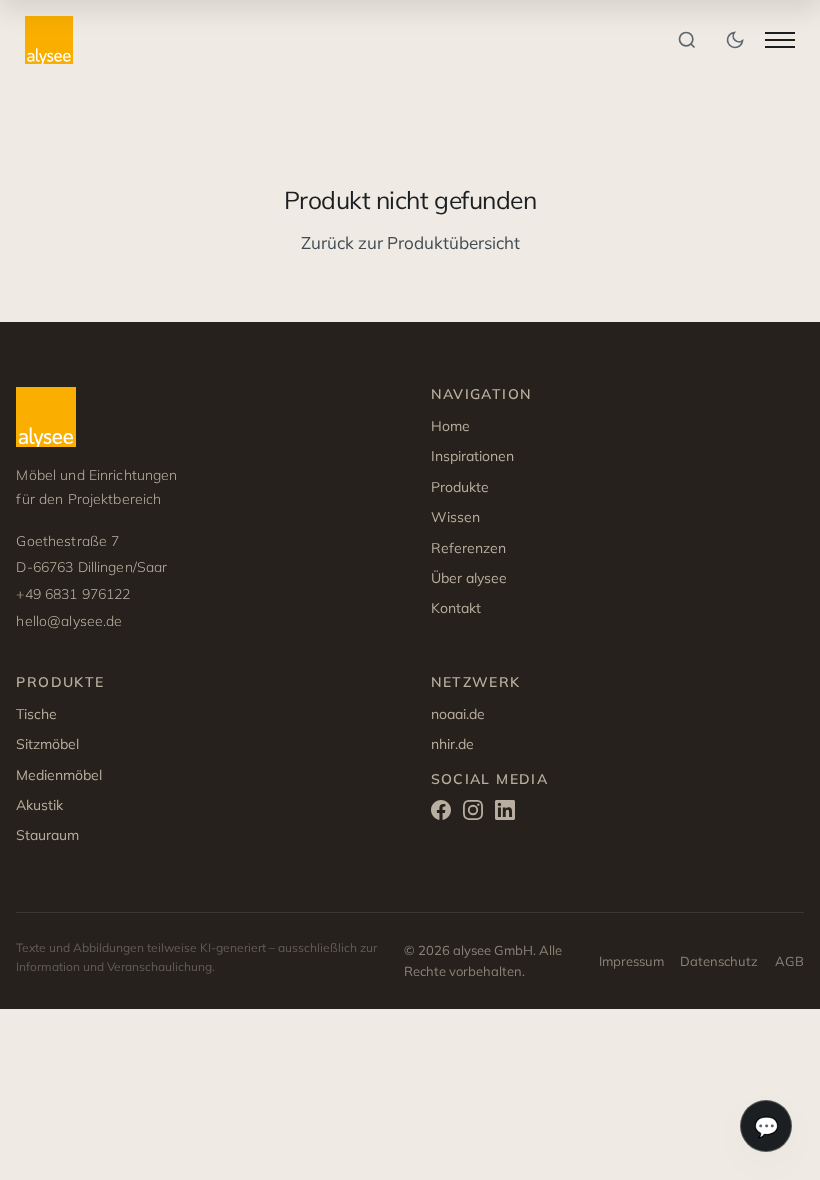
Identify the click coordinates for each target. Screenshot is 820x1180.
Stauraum (47, 835)
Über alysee (469, 578)
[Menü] (780, 40)
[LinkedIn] (505, 813)
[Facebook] (441, 813)
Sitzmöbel (47, 744)
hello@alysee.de (69, 621)
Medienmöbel (59, 775)
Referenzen (468, 548)
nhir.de (452, 744)
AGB (789, 961)
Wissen (455, 517)
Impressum (631, 961)
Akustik (39, 805)
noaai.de (458, 714)
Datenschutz (719, 961)
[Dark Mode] (735, 40)
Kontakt (456, 608)
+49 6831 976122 (73, 594)
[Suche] (687, 40)
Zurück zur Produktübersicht (410, 242)
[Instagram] (473, 813)
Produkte (460, 487)
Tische (36, 714)
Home (450, 426)
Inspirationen (472, 456)
